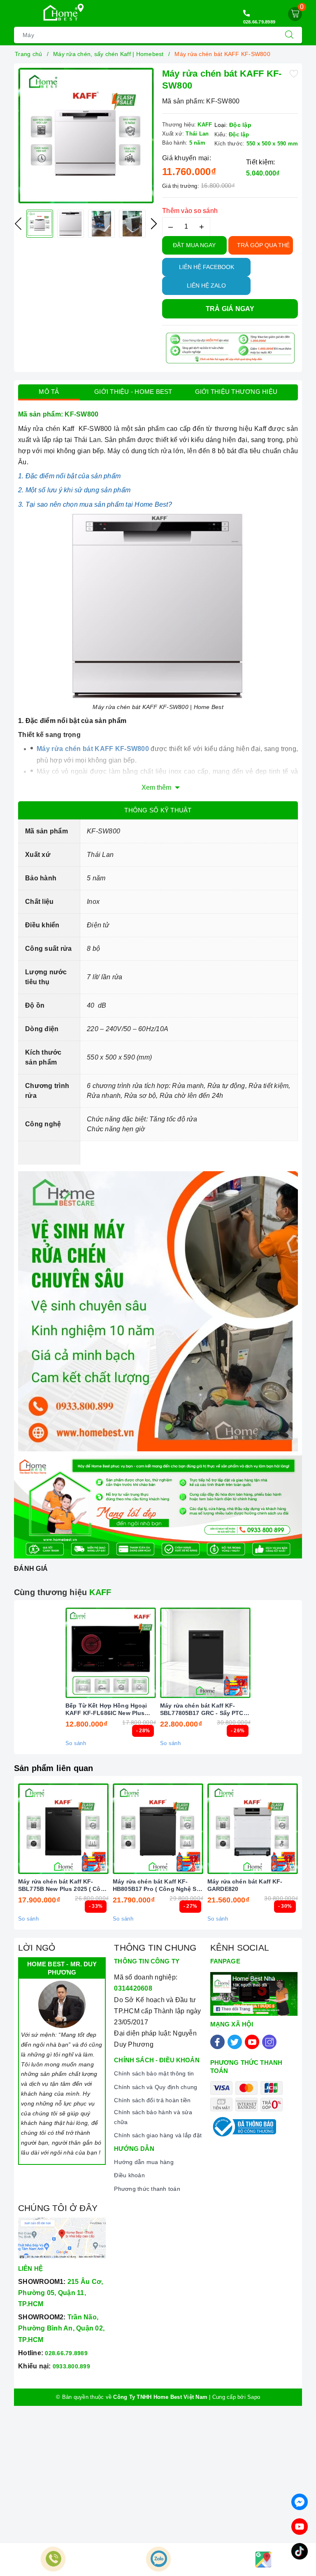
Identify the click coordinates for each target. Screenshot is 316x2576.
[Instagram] (269, 2042)
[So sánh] (149, 1653)
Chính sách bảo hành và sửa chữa (153, 2117)
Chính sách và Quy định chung (156, 2087)
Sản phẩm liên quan (54, 1768)
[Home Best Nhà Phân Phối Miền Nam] (60, 13)
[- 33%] (63, 1829)
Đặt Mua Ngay (194, 245)
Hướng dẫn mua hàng (144, 2162)
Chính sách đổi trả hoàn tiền (152, 2100)
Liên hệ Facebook (207, 267)
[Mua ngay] (72, 1653)
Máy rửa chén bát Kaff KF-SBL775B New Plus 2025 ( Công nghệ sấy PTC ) (63, 1885)
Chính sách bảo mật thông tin (154, 2073)
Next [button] (154, 224)
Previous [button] (18, 224)
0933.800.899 (71, 2366)
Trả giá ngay (230, 309)
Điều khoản (129, 2175)
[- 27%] (158, 1829)
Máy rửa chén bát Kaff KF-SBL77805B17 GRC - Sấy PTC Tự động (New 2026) (202, 1709)
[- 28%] (111, 1653)
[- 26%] (205, 1653)
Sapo (254, 2397)
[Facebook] (217, 2042)
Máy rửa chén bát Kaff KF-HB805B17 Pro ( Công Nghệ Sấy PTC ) (158, 1885)
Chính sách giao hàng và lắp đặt (158, 2135)
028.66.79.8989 (259, 22)
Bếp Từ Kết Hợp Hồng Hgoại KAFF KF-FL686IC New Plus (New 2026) (106, 1709)
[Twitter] (235, 2042)
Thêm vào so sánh (190, 211)
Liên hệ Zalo (206, 285)
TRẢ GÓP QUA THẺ (263, 245)
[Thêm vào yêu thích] (294, 73)
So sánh (76, 1743)
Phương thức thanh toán (147, 2189)
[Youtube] (252, 2042)
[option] (86, 136)
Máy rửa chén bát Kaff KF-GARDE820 (245, 1885)
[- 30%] (253, 1829)
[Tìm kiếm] (289, 35)
